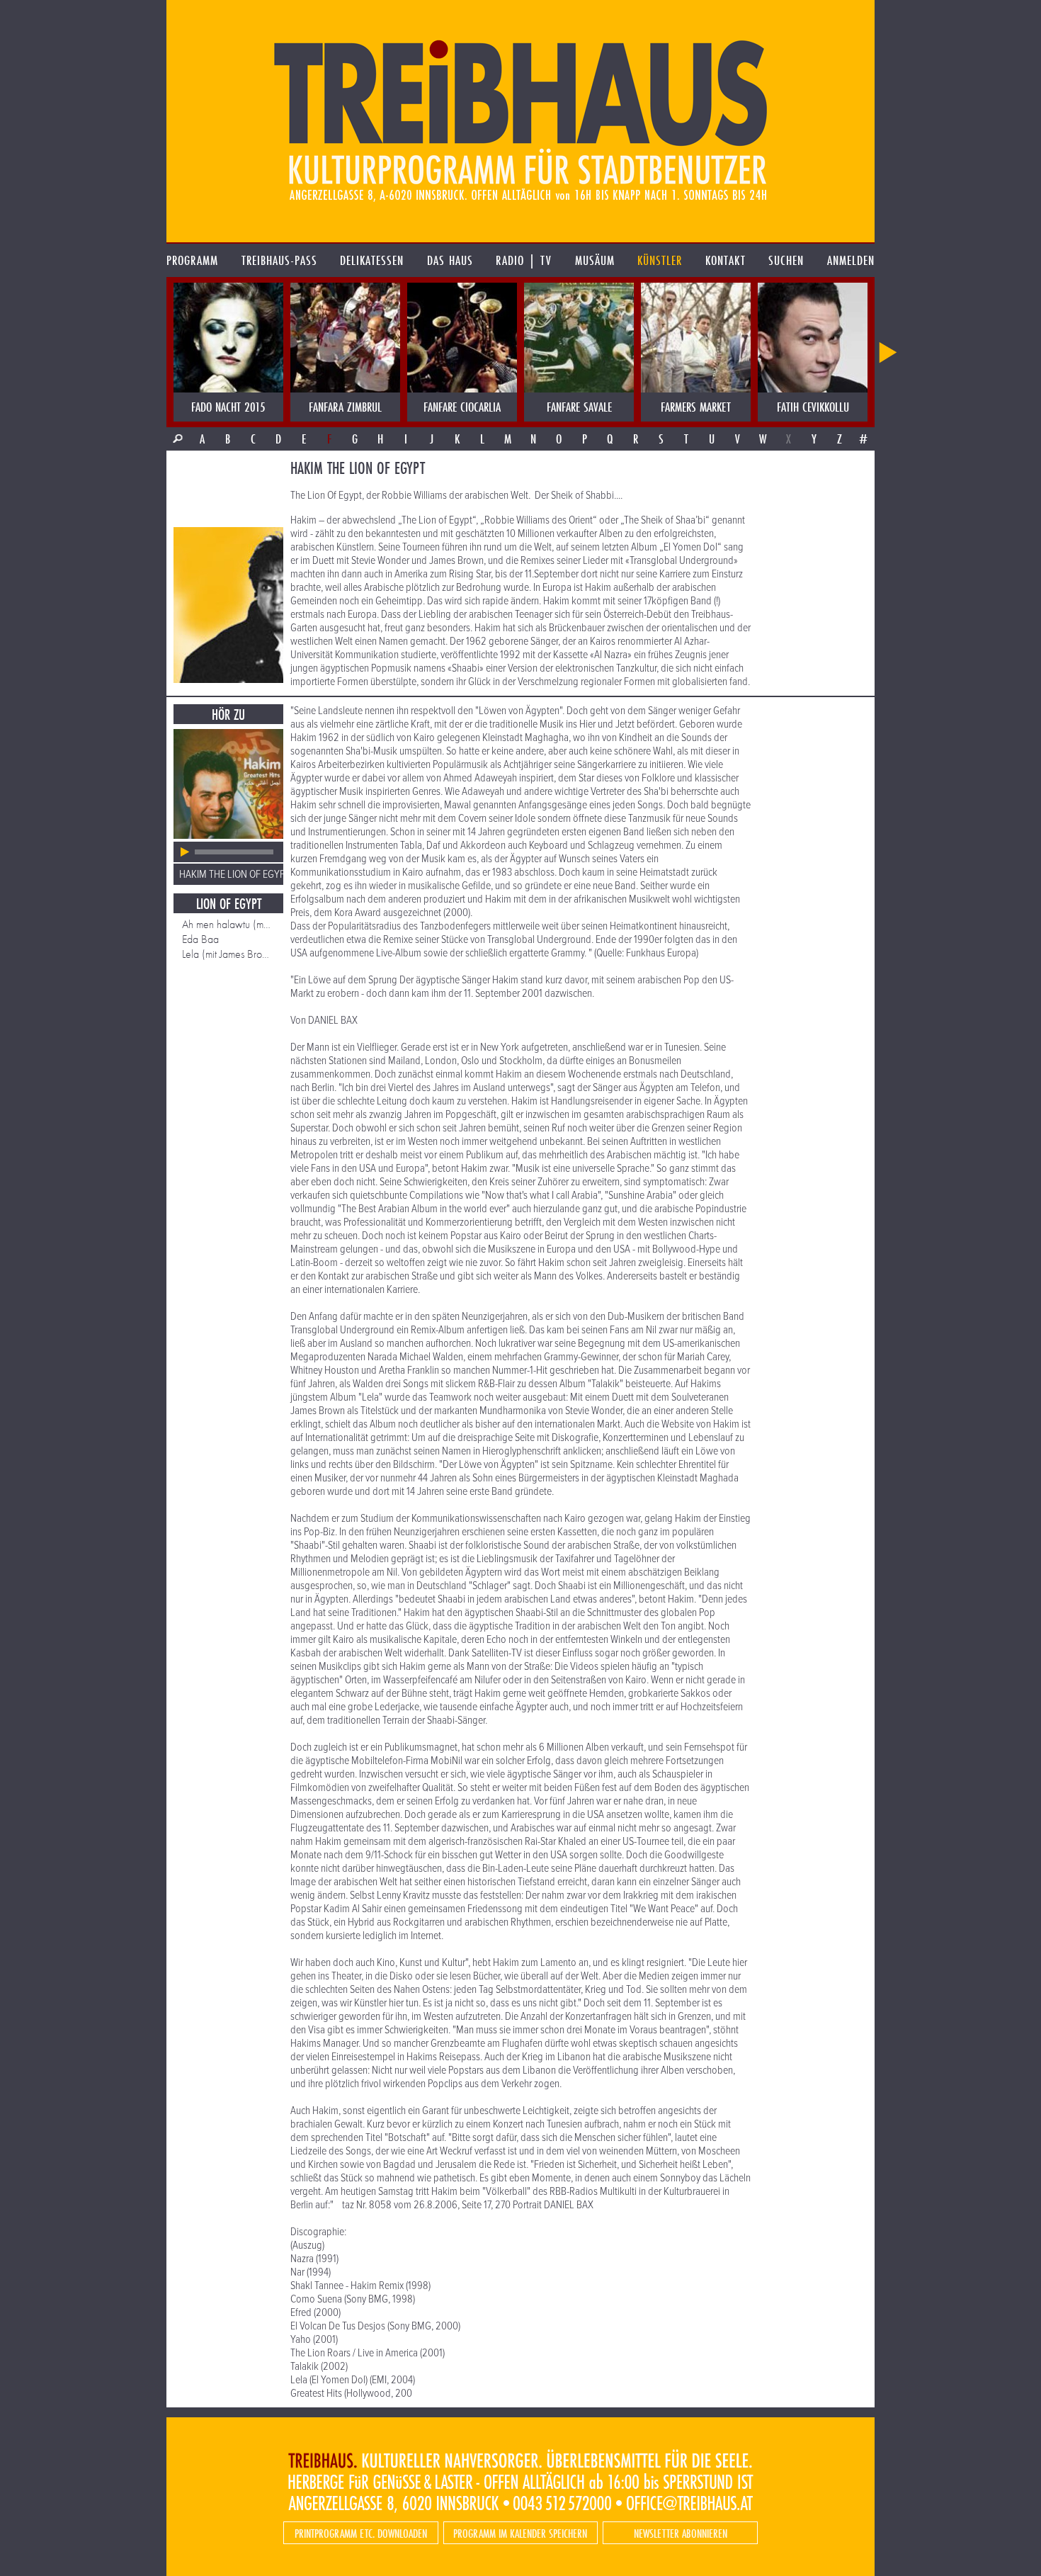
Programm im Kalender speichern (520, 2533)
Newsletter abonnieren (681, 2533)
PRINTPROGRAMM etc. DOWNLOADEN (361, 2533)
